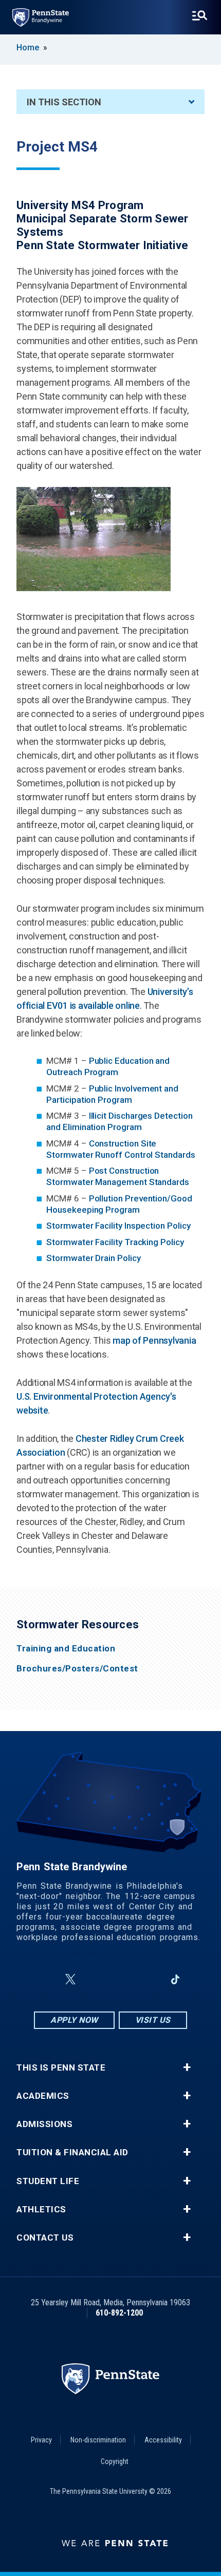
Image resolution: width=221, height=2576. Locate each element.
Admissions (44, 2124)
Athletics (41, 2210)
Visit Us (153, 2020)
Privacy (41, 2440)
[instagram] (95, 1979)
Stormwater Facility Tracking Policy (115, 1242)
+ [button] (187, 2067)
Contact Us (45, 2238)
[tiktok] (176, 1979)
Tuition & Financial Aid (72, 2152)
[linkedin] (149, 1979)
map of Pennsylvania (154, 1340)
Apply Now (74, 2020)
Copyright (115, 2461)
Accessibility (163, 2440)
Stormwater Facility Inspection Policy (118, 1226)
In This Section (64, 102)
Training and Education (66, 1649)
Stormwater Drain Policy (93, 1258)
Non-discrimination (98, 2440)
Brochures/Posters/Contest (77, 1669)
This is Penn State (61, 2068)
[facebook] (46, 1979)
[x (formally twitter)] (70, 1979)
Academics (43, 2096)
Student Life (48, 2181)
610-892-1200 (119, 2313)
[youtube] (122, 1979)
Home (28, 48)
